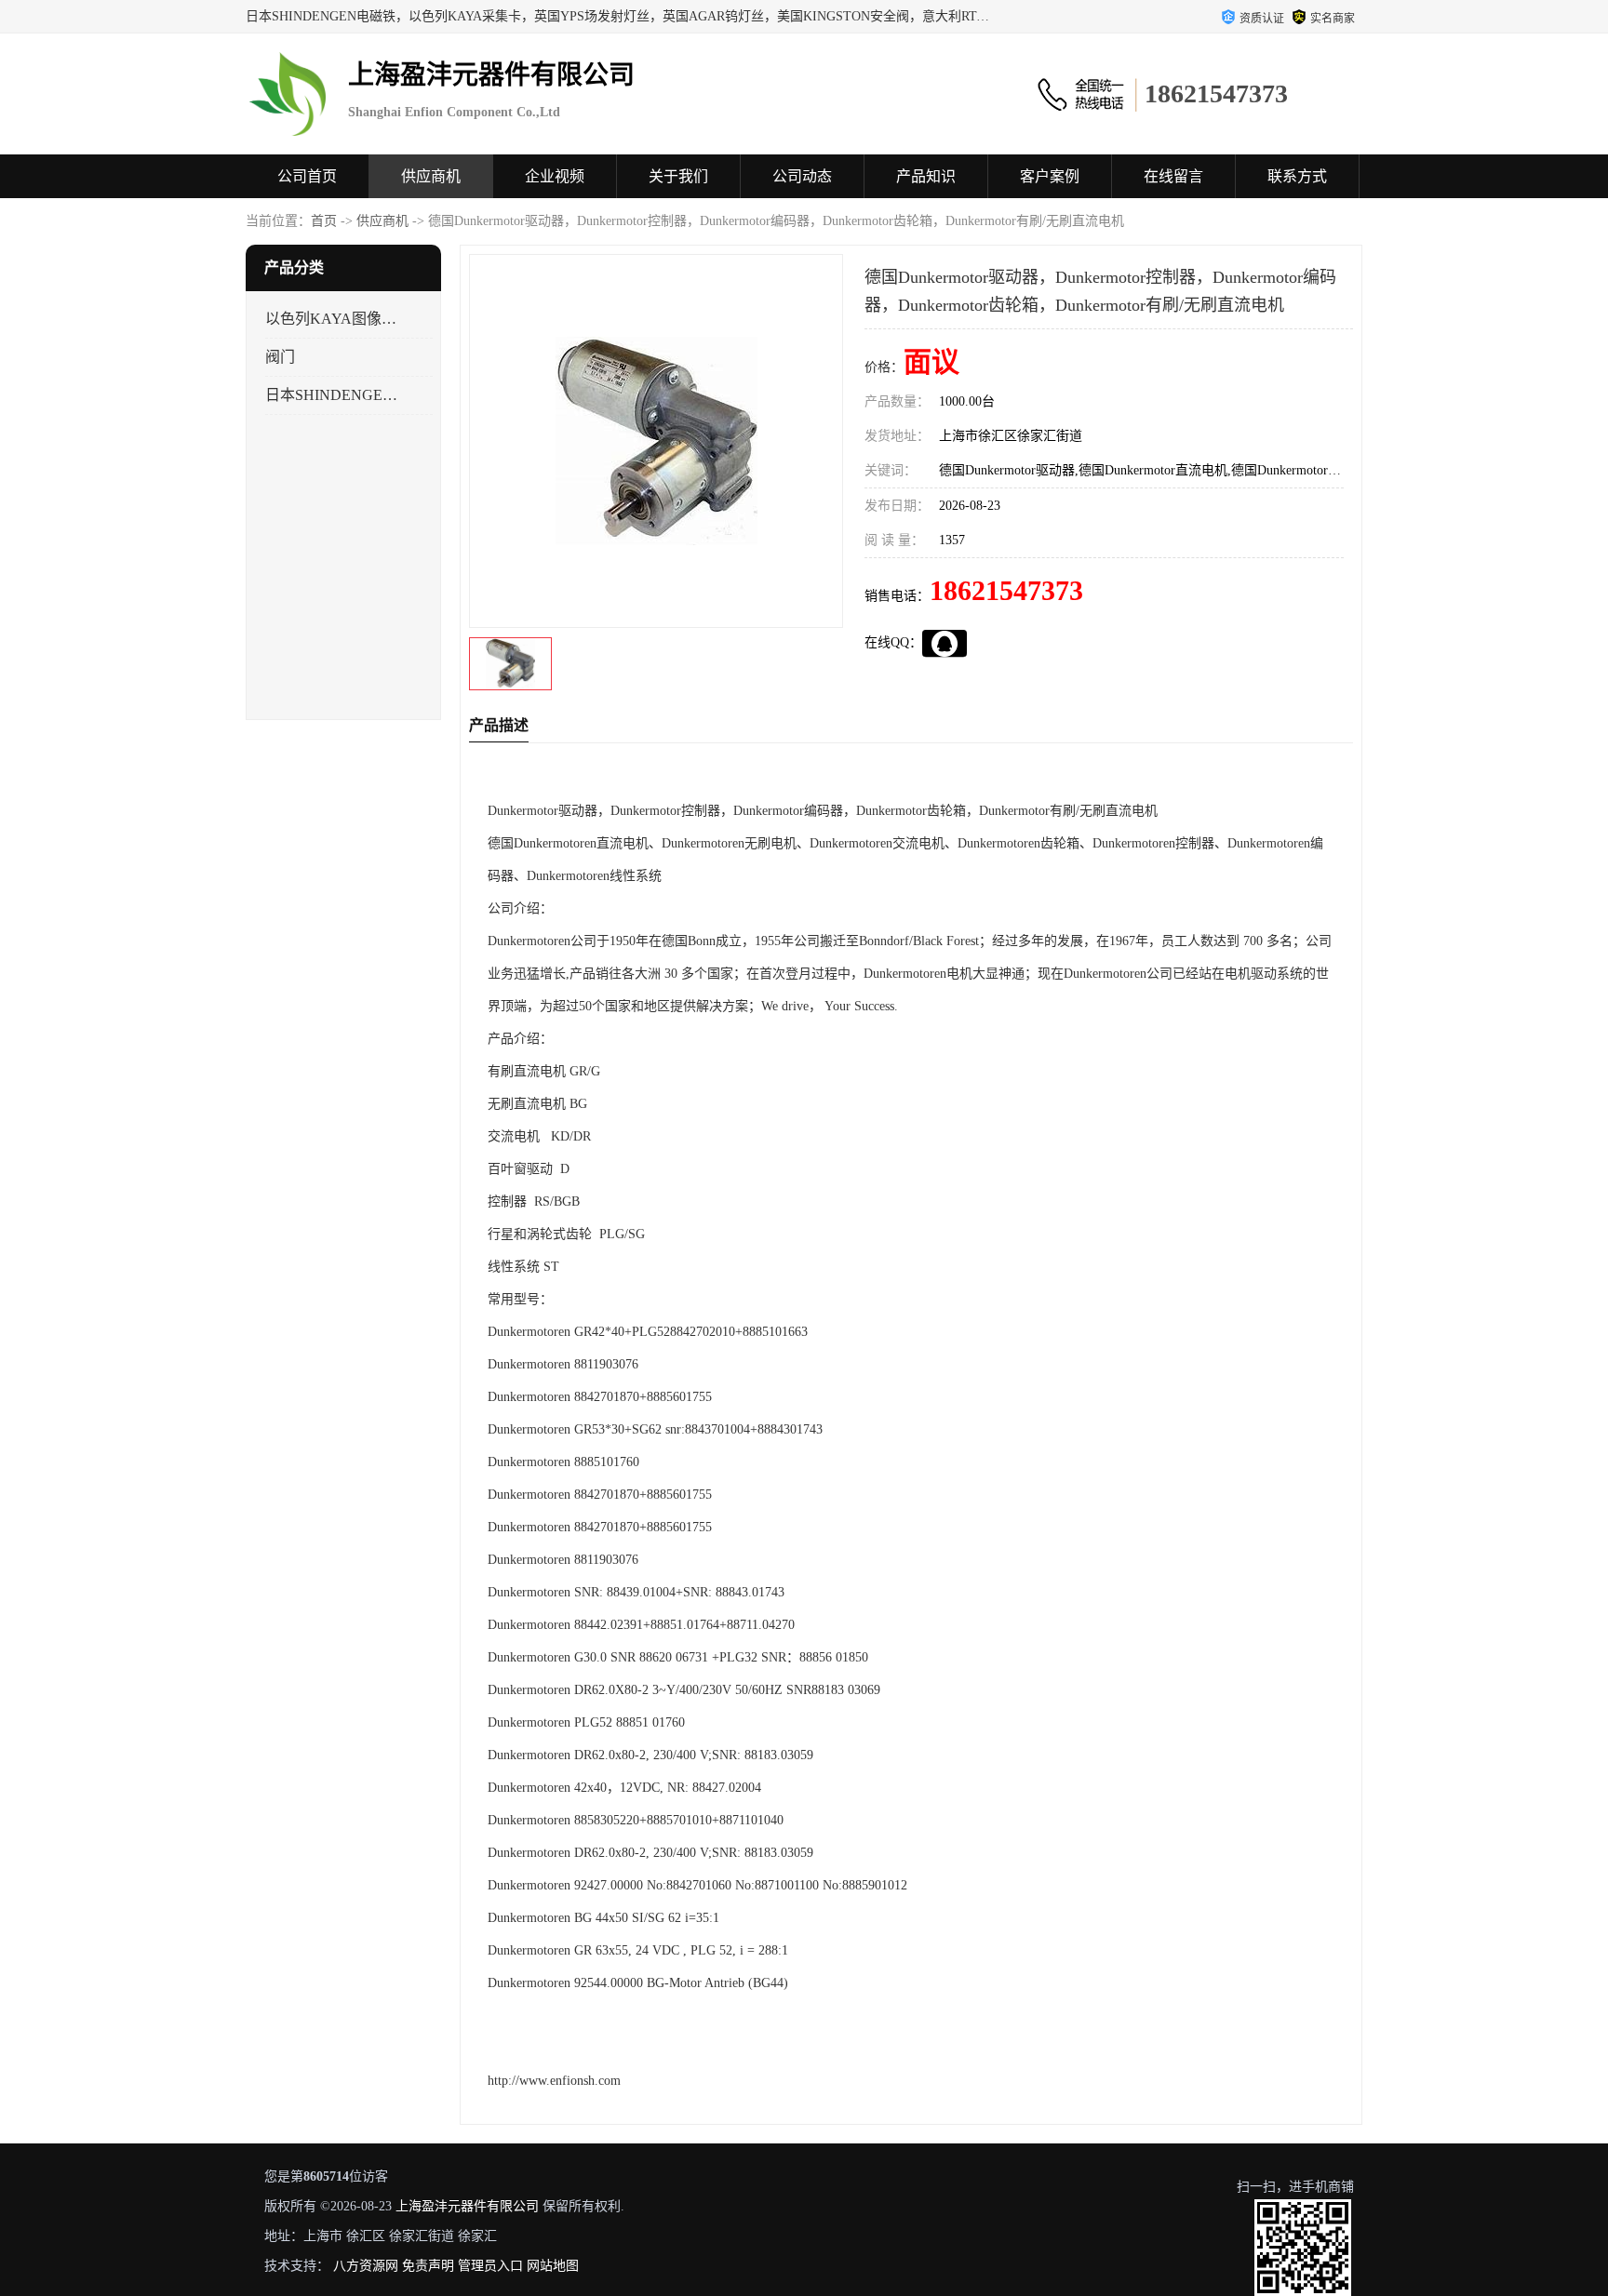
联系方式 (1297, 176)
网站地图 (553, 2266)
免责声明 (428, 2266)
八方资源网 (366, 2266)
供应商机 (431, 176)
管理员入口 (490, 2266)
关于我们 (678, 176)
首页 (324, 221)
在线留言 (1173, 176)
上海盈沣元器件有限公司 (467, 2206)
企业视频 (555, 176)
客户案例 (1050, 176)
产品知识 (926, 176)
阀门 (280, 357)
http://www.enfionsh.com (554, 2081)
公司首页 (307, 176)
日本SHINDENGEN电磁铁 (333, 395)
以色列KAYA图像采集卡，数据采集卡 (333, 319)
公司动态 (802, 176)
